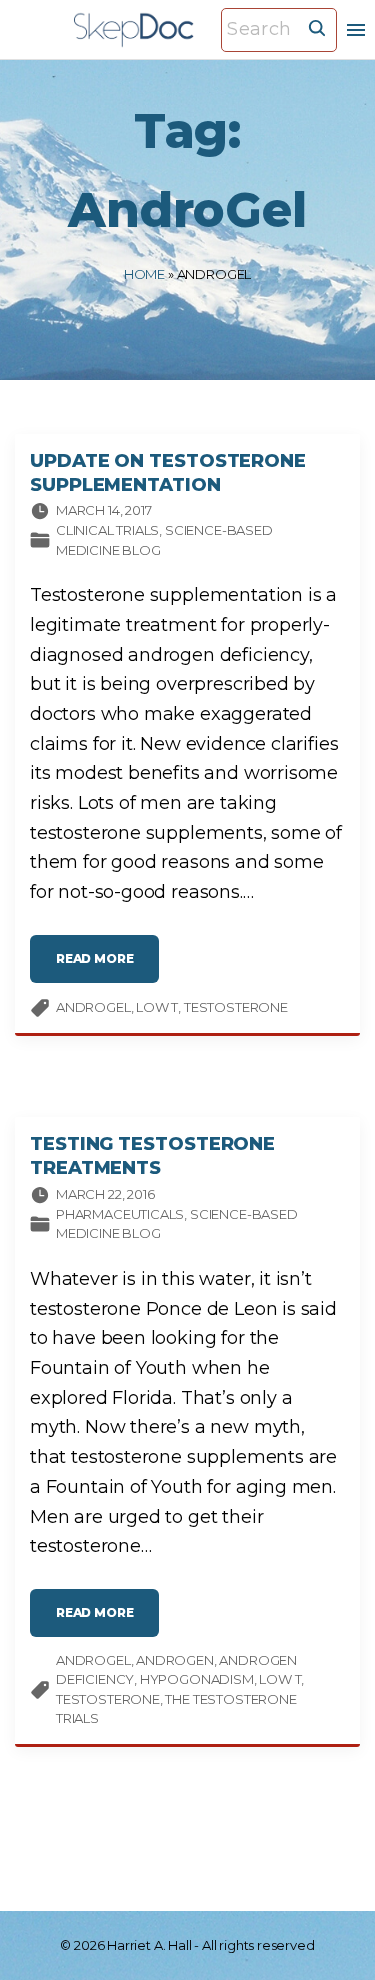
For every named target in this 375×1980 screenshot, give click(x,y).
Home (144, 274)
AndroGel (93, 1007)
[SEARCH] (317, 27)
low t (157, 1007)
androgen (175, 1660)
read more (107, 966)
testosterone (236, 1007)
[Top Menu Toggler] (356, 30)
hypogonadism (197, 1679)
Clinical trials (107, 530)
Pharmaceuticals (120, 1214)
